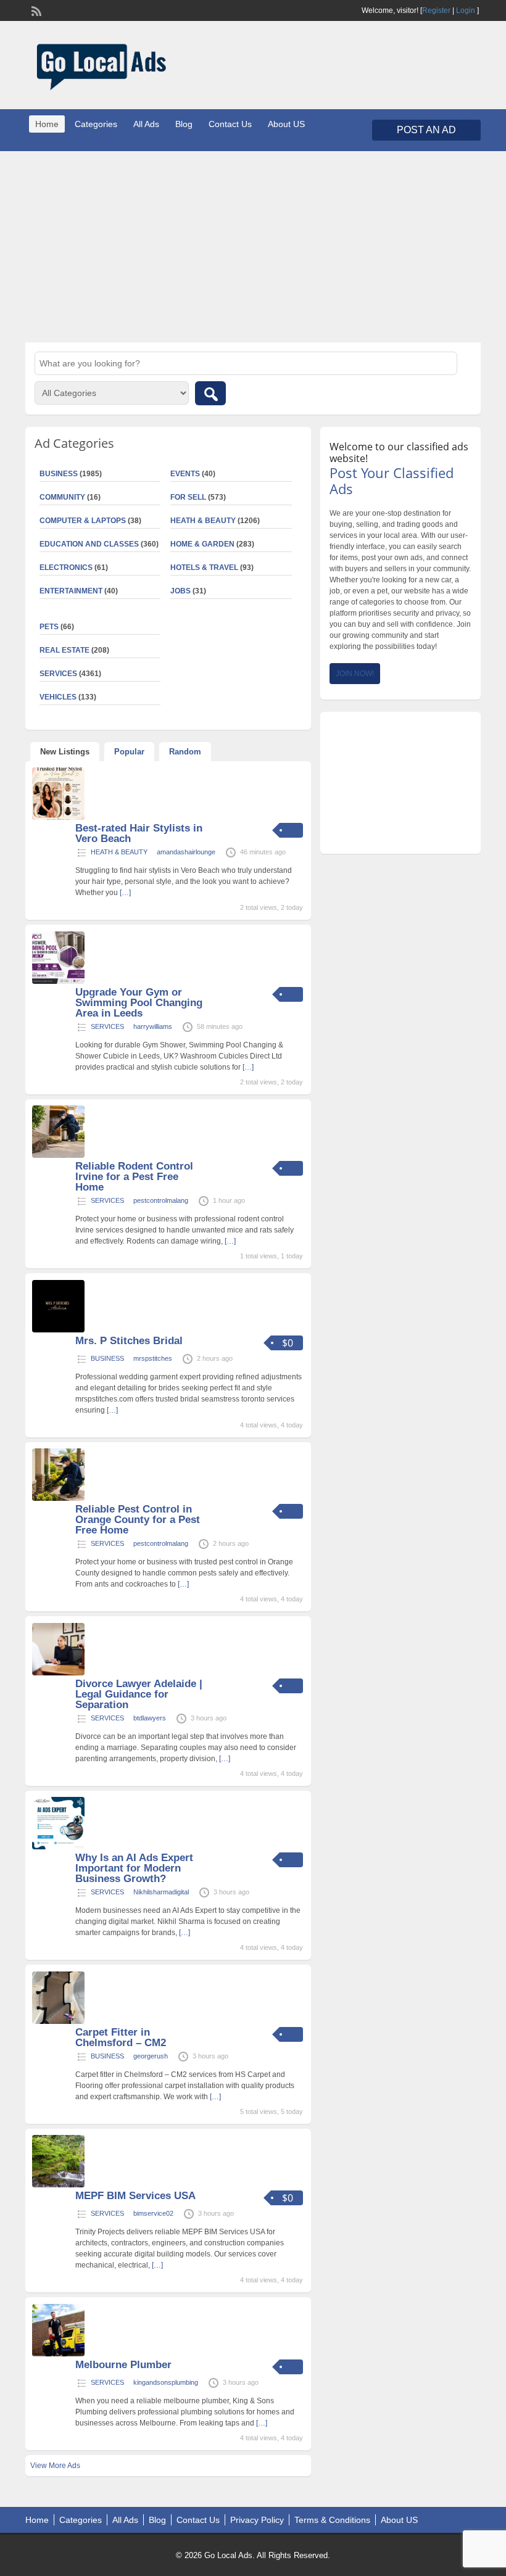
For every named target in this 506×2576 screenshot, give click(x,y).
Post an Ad (426, 130)
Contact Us (230, 124)
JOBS (180, 591)
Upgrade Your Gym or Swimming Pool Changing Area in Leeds (139, 1003)
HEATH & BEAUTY (203, 521)
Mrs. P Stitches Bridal (129, 1341)
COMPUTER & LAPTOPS (83, 521)
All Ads (146, 124)
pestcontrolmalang (161, 1200)
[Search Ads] (210, 393)
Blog (184, 124)
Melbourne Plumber (123, 2365)
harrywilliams (153, 1026)
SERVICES (107, 1026)
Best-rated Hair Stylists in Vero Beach (139, 833)
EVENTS (185, 474)
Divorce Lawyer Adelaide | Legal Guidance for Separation (139, 1694)
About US (286, 124)
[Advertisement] (253, 247)
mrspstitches (153, 1358)
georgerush (151, 2056)
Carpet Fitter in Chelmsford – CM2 (121, 2037)
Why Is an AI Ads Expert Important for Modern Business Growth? (134, 1868)
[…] (125, 893)
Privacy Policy (257, 2520)
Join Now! (355, 674)
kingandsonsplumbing (166, 2382)
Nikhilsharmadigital (161, 1892)
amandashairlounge (186, 852)
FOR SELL (188, 497)
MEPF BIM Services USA (135, 2196)
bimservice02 (153, 2213)
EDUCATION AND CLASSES (89, 544)
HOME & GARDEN (202, 544)
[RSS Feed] (35, 10)
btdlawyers (150, 1718)
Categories (96, 124)
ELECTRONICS (66, 568)
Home (47, 124)
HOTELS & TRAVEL (204, 568)
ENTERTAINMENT (71, 591)
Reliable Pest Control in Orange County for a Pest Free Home (138, 1520)
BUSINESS (107, 1358)
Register (436, 10)
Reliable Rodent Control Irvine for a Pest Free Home (134, 1177)
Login (466, 10)
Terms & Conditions (332, 2520)
